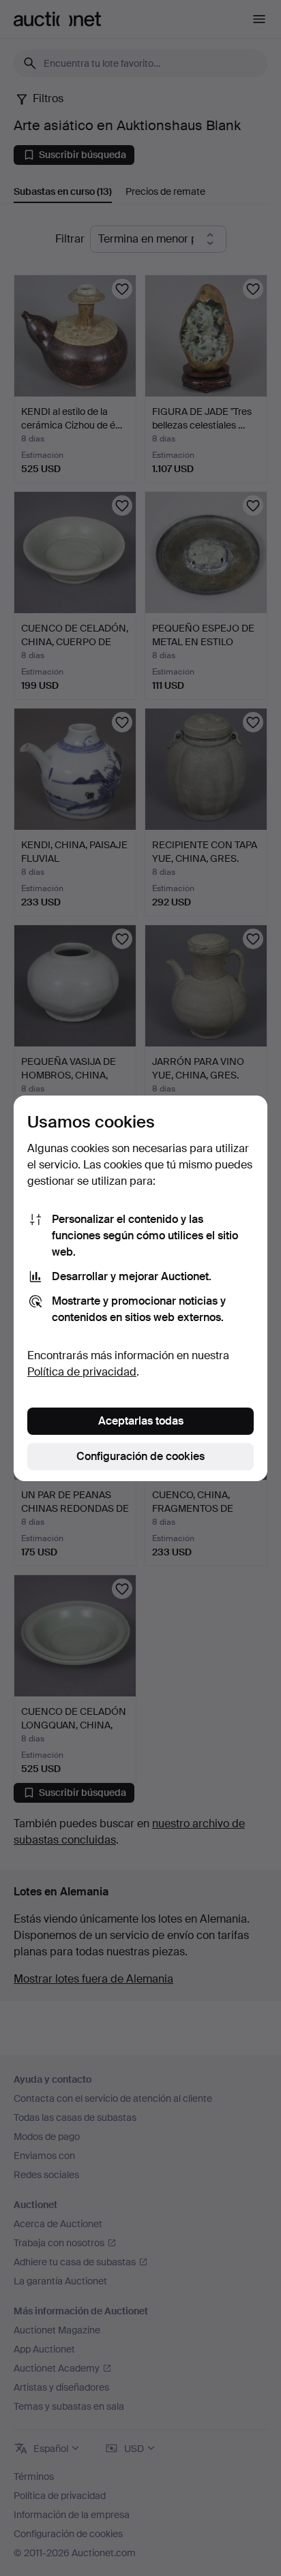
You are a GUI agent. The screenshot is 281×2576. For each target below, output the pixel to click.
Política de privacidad (82, 1372)
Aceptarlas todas (141, 1421)
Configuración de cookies (140, 1456)
